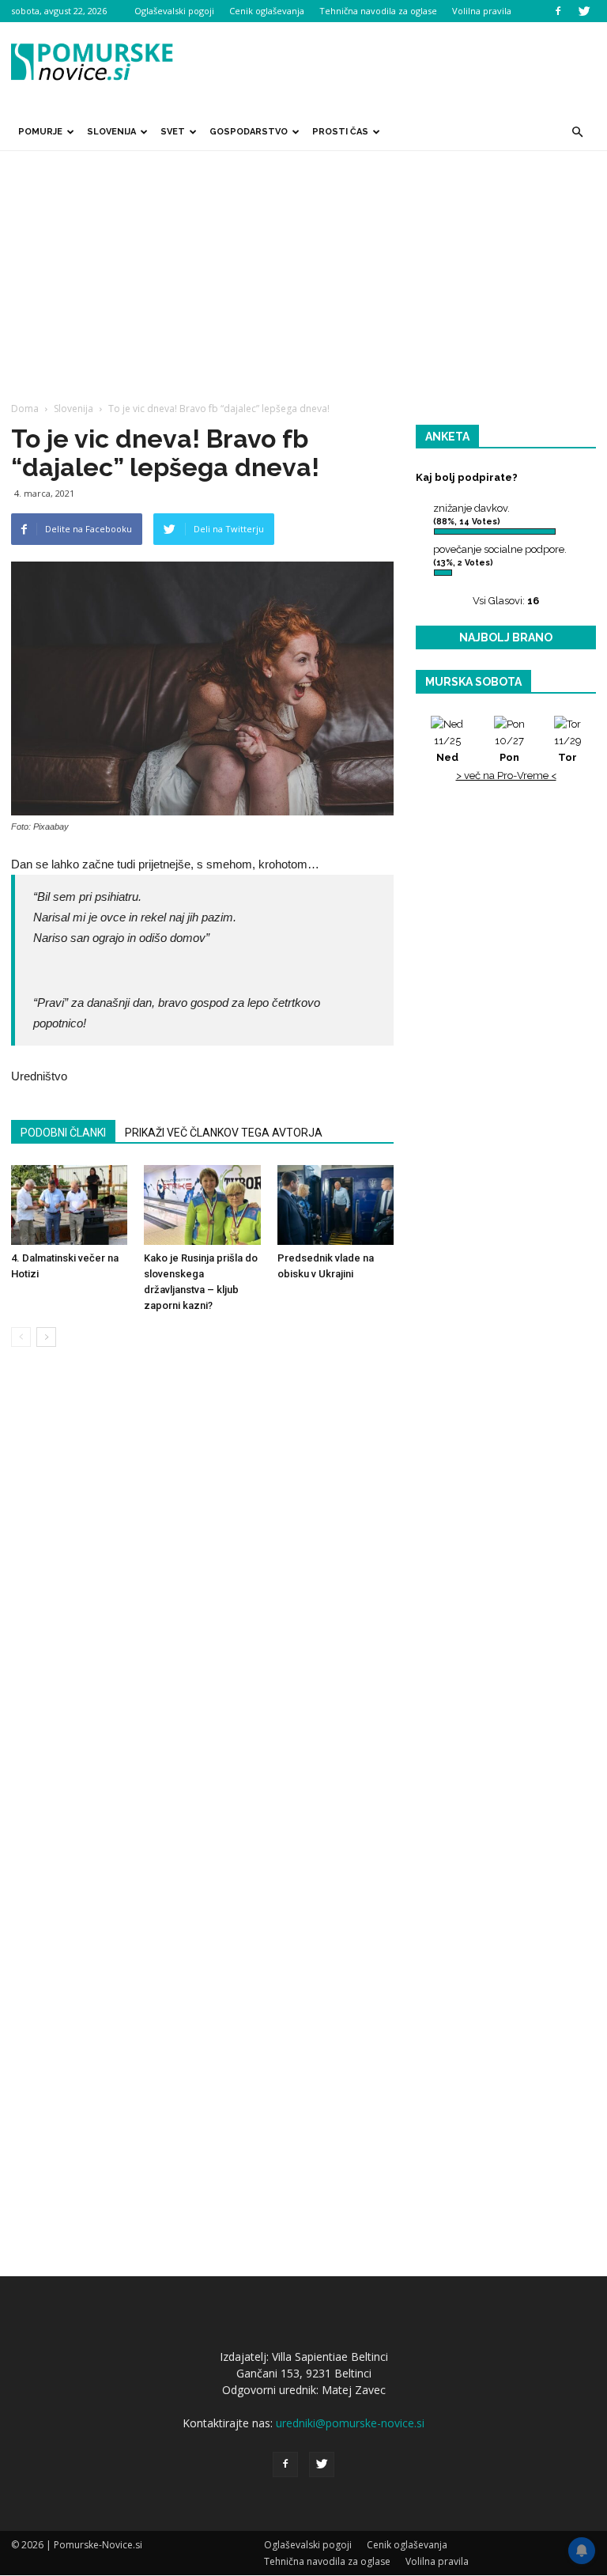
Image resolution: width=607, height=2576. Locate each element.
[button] (577, 132)
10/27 (509, 749)
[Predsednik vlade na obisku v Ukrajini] (336, 1205)
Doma (25, 409)
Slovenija (111, 132)
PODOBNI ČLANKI (63, 1133)
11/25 (447, 749)
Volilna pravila (482, 11)
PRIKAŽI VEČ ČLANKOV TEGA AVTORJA (224, 1133)
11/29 (568, 749)
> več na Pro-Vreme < (506, 775)
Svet (173, 132)
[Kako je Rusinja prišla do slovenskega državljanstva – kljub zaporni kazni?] (202, 1205)
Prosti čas (340, 132)
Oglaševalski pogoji (174, 11)
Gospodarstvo (249, 132)
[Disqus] (202, 1599)
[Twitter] (584, 11)
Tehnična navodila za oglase (378, 11)
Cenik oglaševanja (267, 11)
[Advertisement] (303, 270)
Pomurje (40, 132)
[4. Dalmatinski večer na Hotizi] (69, 1205)
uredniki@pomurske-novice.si (350, 2423)
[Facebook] (558, 11)
